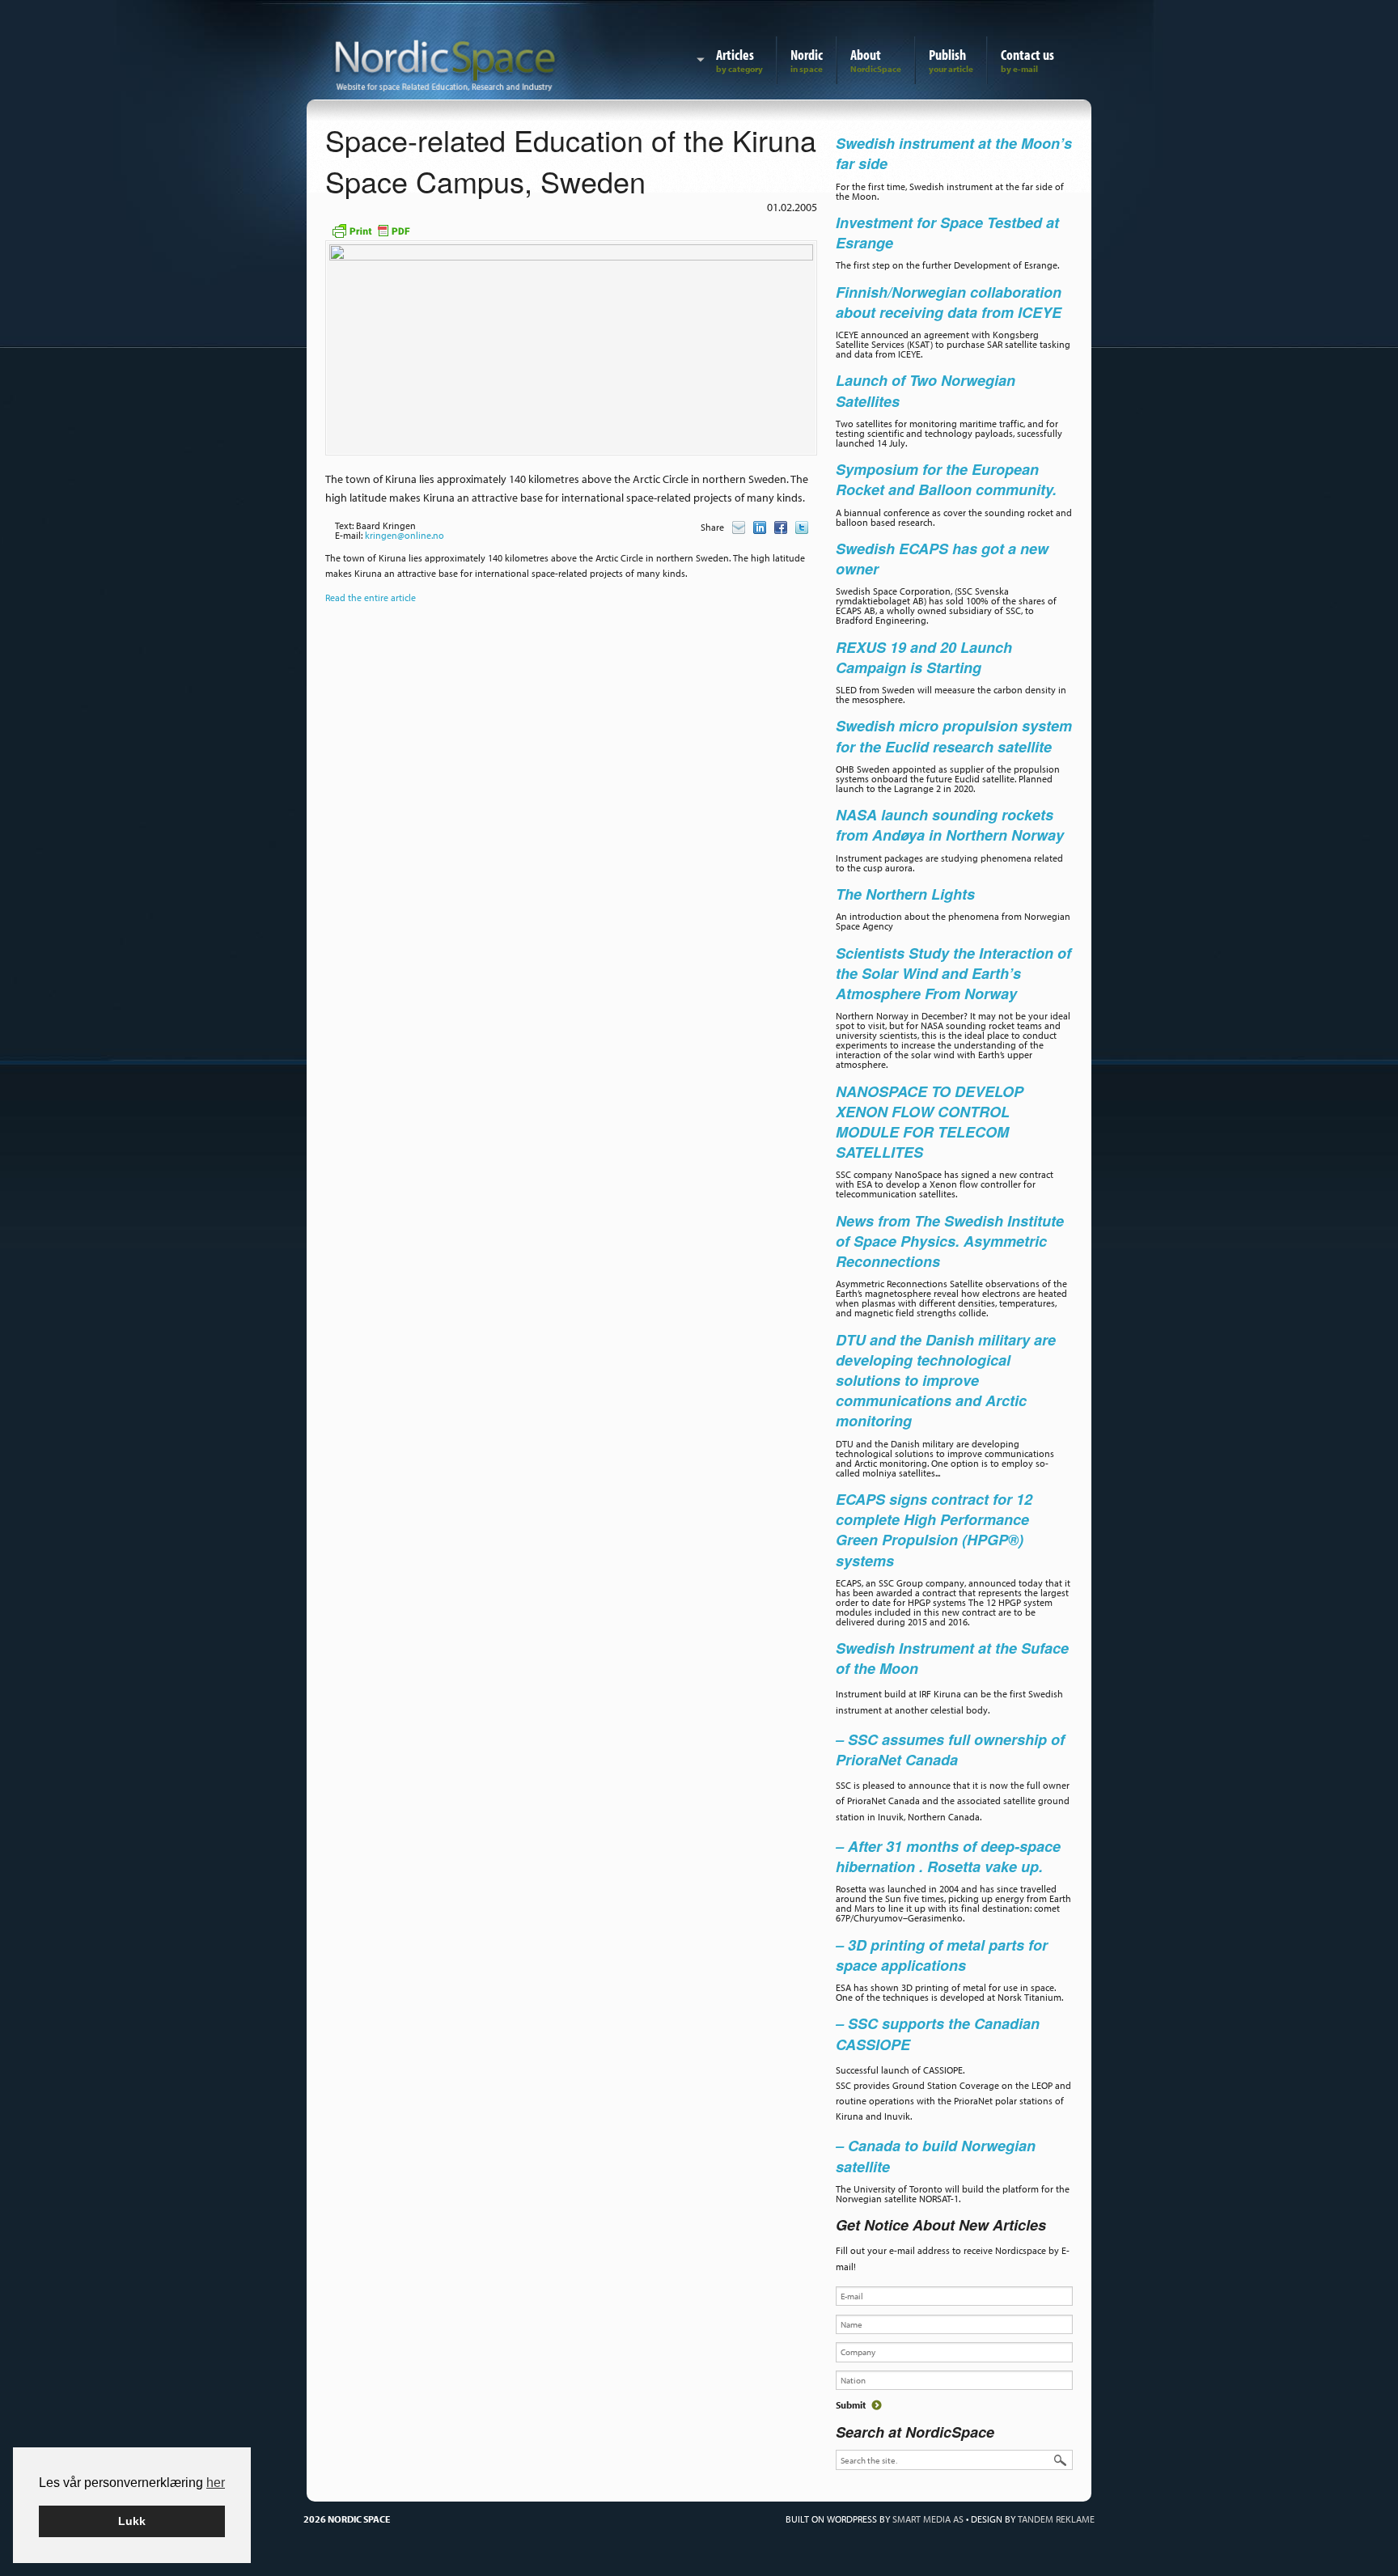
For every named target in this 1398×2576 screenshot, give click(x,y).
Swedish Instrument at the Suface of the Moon (952, 1658)
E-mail (739, 527)
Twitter (802, 527)
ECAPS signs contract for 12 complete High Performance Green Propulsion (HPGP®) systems (934, 1530)
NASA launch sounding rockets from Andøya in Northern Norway (950, 825)
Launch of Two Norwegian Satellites (926, 390)
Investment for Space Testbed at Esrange (947, 233)
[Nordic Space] (445, 62)
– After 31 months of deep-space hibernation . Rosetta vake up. (948, 1856)
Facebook (781, 527)
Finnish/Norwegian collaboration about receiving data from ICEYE (949, 302)
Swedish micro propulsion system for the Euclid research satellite (954, 736)
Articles (735, 55)
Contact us (1027, 55)
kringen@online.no (405, 535)
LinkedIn (760, 527)
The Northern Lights (905, 894)
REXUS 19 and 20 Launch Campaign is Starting (924, 657)
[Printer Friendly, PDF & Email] (371, 229)
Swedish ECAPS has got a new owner (942, 559)
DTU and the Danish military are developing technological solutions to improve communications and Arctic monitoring (946, 1381)
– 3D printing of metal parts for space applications (942, 1955)
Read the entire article (371, 597)
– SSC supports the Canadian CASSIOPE (938, 2034)
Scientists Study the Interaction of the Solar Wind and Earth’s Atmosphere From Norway (953, 973)
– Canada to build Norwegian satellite (936, 2156)
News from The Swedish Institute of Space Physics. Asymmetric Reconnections (950, 1241)
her (216, 2483)
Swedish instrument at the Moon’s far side (954, 153)
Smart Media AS (928, 2519)
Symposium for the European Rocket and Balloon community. (946, 479)
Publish (947, 55)
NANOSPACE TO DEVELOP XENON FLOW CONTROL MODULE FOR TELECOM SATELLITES (930, 1122)
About (866, 55)
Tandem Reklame (1056, 2519)
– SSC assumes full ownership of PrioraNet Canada (950, 1750)
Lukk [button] (132, 2521)
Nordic (807, 55)
